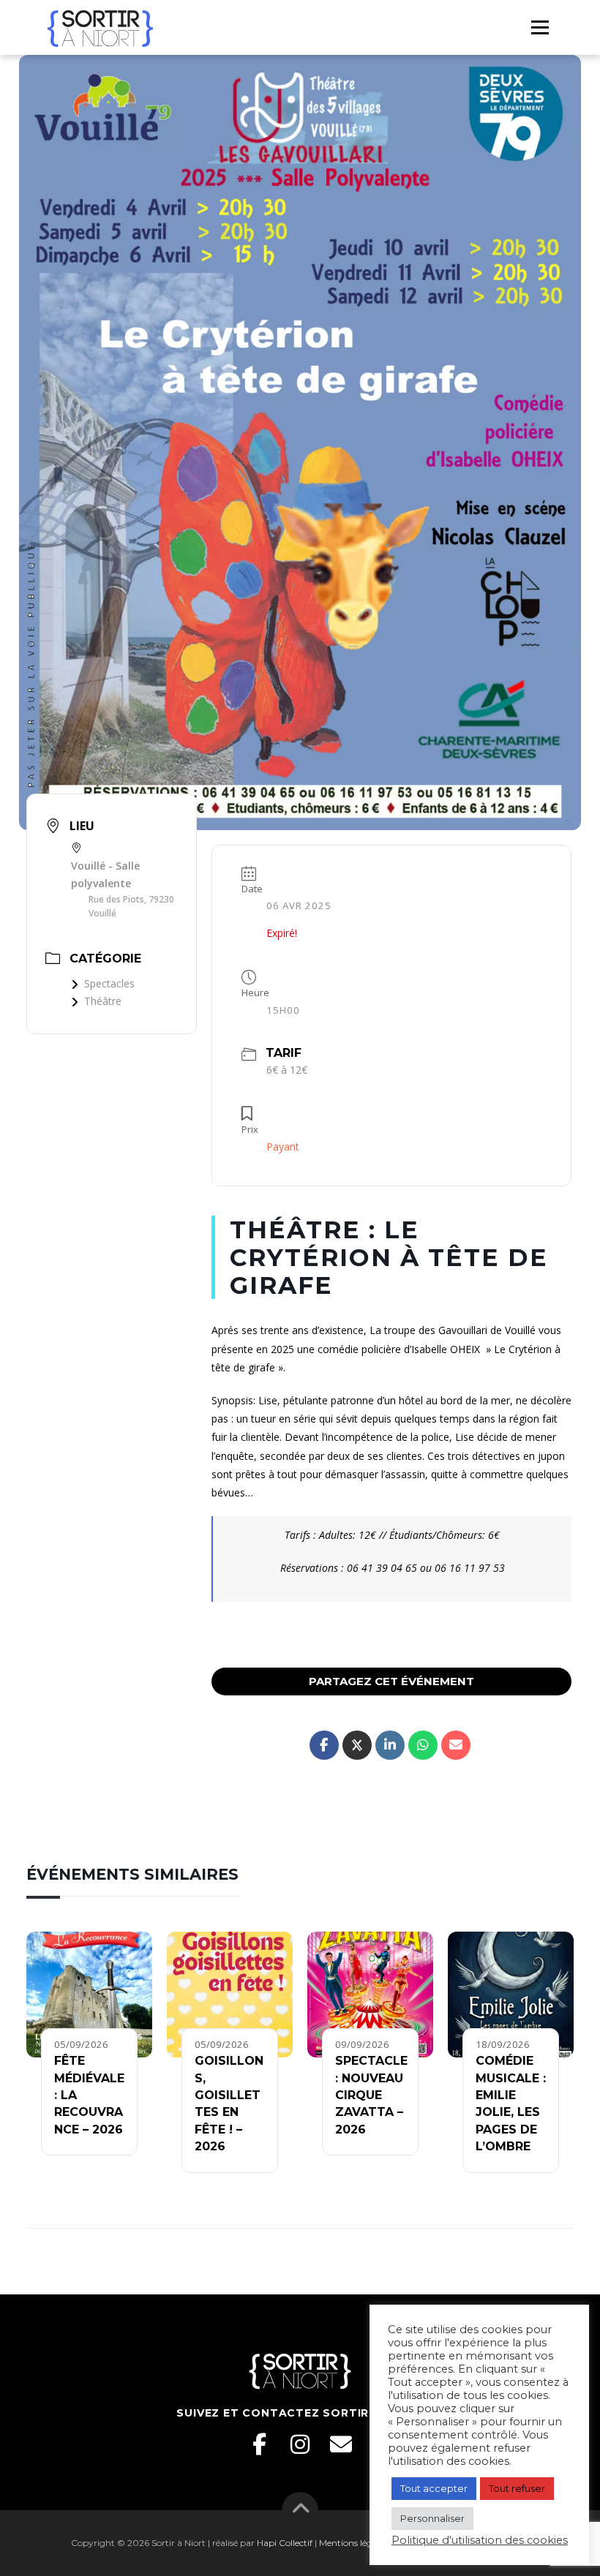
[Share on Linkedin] (390, 1745)
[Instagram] (300, 2444)
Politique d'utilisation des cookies (480, 2540)
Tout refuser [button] (517, 2488)
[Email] (341, 2444)
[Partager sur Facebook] (324, 1745)
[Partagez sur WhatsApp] (423, 1745)
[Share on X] (357, 1745)
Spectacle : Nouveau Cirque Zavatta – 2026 (371, 2095)
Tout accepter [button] (434, 2488)
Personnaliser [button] (432, 2518)
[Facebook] (259, 2444)
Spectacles (109, 983)
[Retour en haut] (300, 2511)
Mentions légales (353, 2543)
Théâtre (103, 1001)
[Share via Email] (456, 1745)
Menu (540, 27)
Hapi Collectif (285, 2543)
